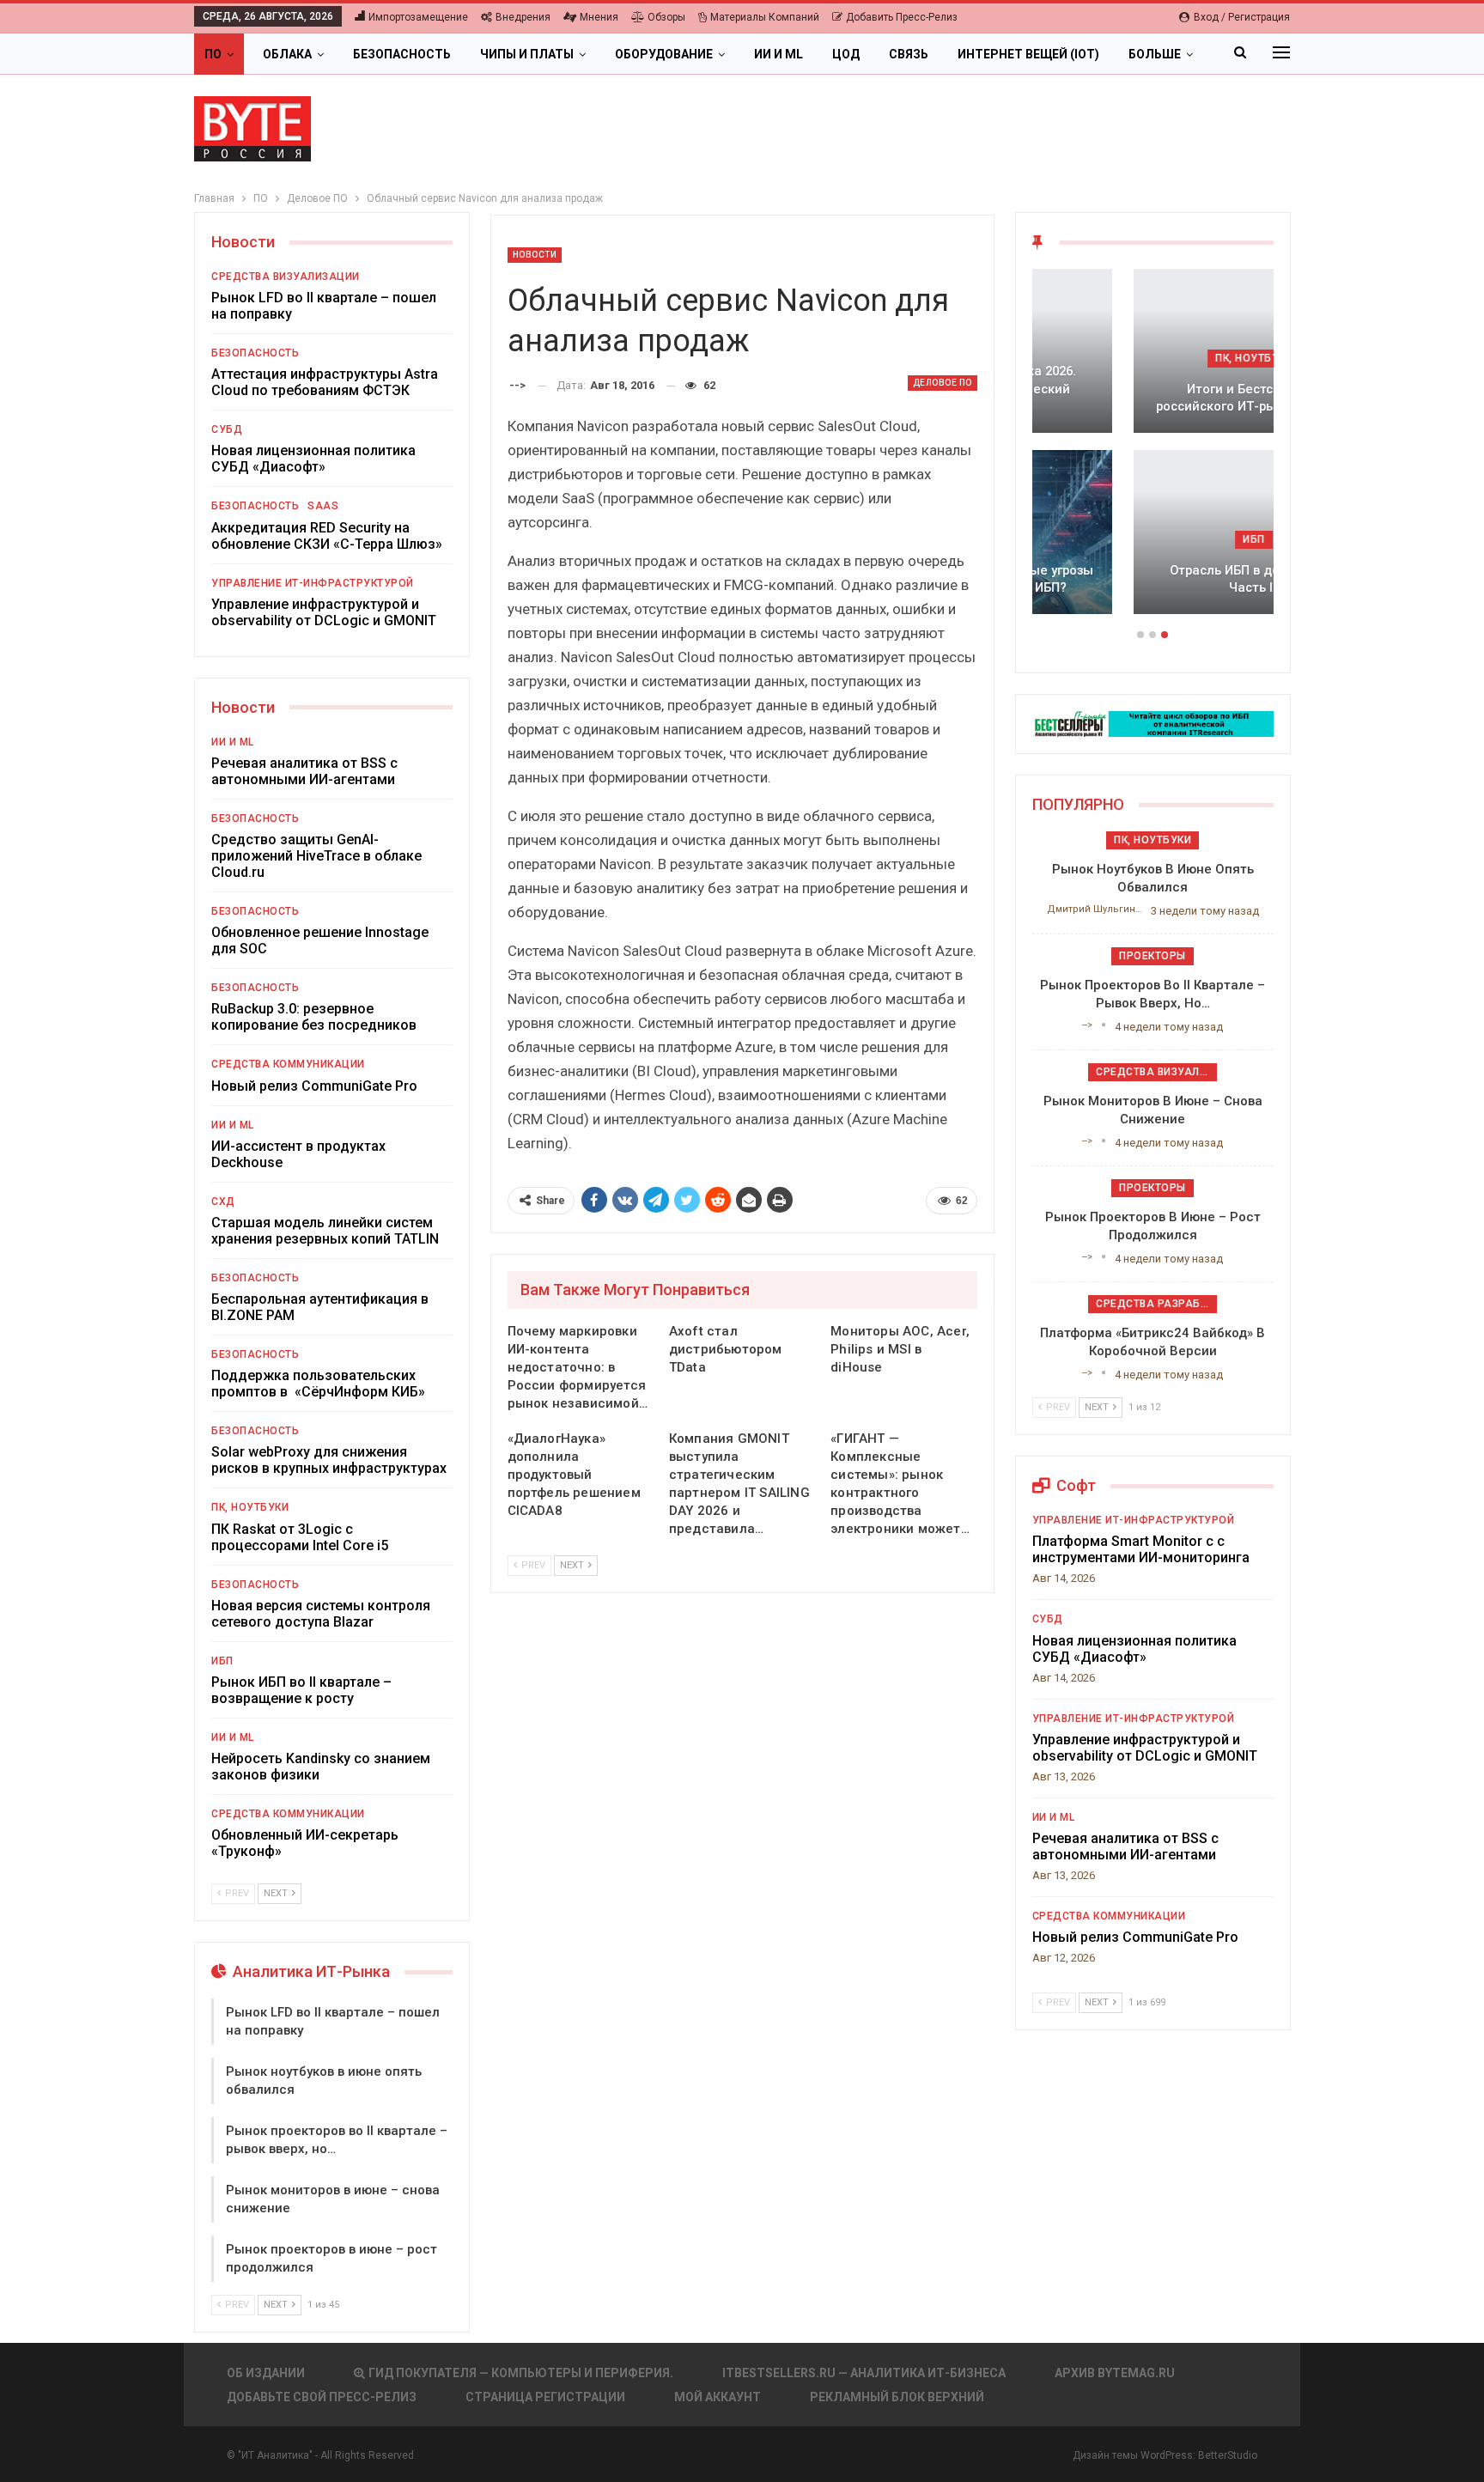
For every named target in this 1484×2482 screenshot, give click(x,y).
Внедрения (523, 17)
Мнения (599, 17)
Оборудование (664, 54)
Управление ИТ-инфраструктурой (313, 583)
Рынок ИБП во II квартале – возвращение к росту (301, 1690)
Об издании (266, 2373)
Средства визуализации (286, 277)
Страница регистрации (545, 2397)
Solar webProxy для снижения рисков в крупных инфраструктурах (329, 1460)
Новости (535, 255)
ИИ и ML (778, 54)
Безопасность (402, 54)
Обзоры (666, 17)
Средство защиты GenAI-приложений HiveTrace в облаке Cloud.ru (316, 856)
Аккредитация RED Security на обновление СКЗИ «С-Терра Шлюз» (327, 536)
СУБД (227, 429)
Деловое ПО (943, 383)
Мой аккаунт (718, 2397)
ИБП (222, 1661)
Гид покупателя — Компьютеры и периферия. (521, 2373)
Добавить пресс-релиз (902, 17)
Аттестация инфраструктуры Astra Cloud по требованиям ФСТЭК (325, 382)
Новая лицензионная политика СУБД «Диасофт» (313, 459)
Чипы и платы (527, 54)
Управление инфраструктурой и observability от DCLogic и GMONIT (324, 612)
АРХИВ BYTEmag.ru (1115, 2373)
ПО (213, 54)
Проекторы (1153, 956)
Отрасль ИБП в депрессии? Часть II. (1153, 579)
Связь (909, 54)
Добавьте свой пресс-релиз (322, 2397)
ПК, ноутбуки (250, 1507)
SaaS (323, 506)
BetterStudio (1228, 2455)
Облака (287, 54)
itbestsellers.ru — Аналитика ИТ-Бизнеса (864, 2373)
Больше (1155, 54)
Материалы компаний (765, 17)
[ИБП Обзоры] (1153, 723)
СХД (223, 1201)
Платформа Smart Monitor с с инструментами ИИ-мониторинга (1141, 1549)
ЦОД (846, 54)
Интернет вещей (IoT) (1028, 54)
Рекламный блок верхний (897, 2397)
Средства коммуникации (288, 1064)
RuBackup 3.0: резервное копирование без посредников (314, 1017)
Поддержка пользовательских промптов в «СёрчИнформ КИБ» (318, 1384)
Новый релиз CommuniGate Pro (314, 1086)
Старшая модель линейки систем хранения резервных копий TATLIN (325, 1231)
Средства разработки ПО (1156, 1304)
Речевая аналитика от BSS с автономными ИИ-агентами (304, 771)
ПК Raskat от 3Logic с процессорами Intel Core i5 (300, 1537)
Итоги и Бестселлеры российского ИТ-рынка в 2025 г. (1153, 398)
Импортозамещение (418, 17)
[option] (1153, 450)
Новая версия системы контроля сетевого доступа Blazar (321, 1614)
